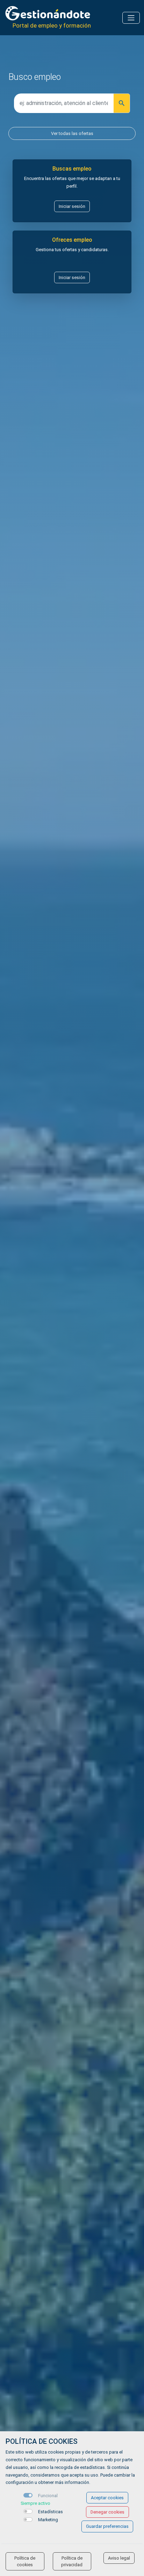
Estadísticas (51, 2512)
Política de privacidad (72, 2561)
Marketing (48, 2520)
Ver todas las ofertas (72, 133)
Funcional (48, 2496)
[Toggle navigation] (131, 18)
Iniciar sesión (72, 206)
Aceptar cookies (107, 2498)
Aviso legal (119, 2558)
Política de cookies (25, 2561)
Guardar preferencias (107, 2526)
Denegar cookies (107, 2512)
